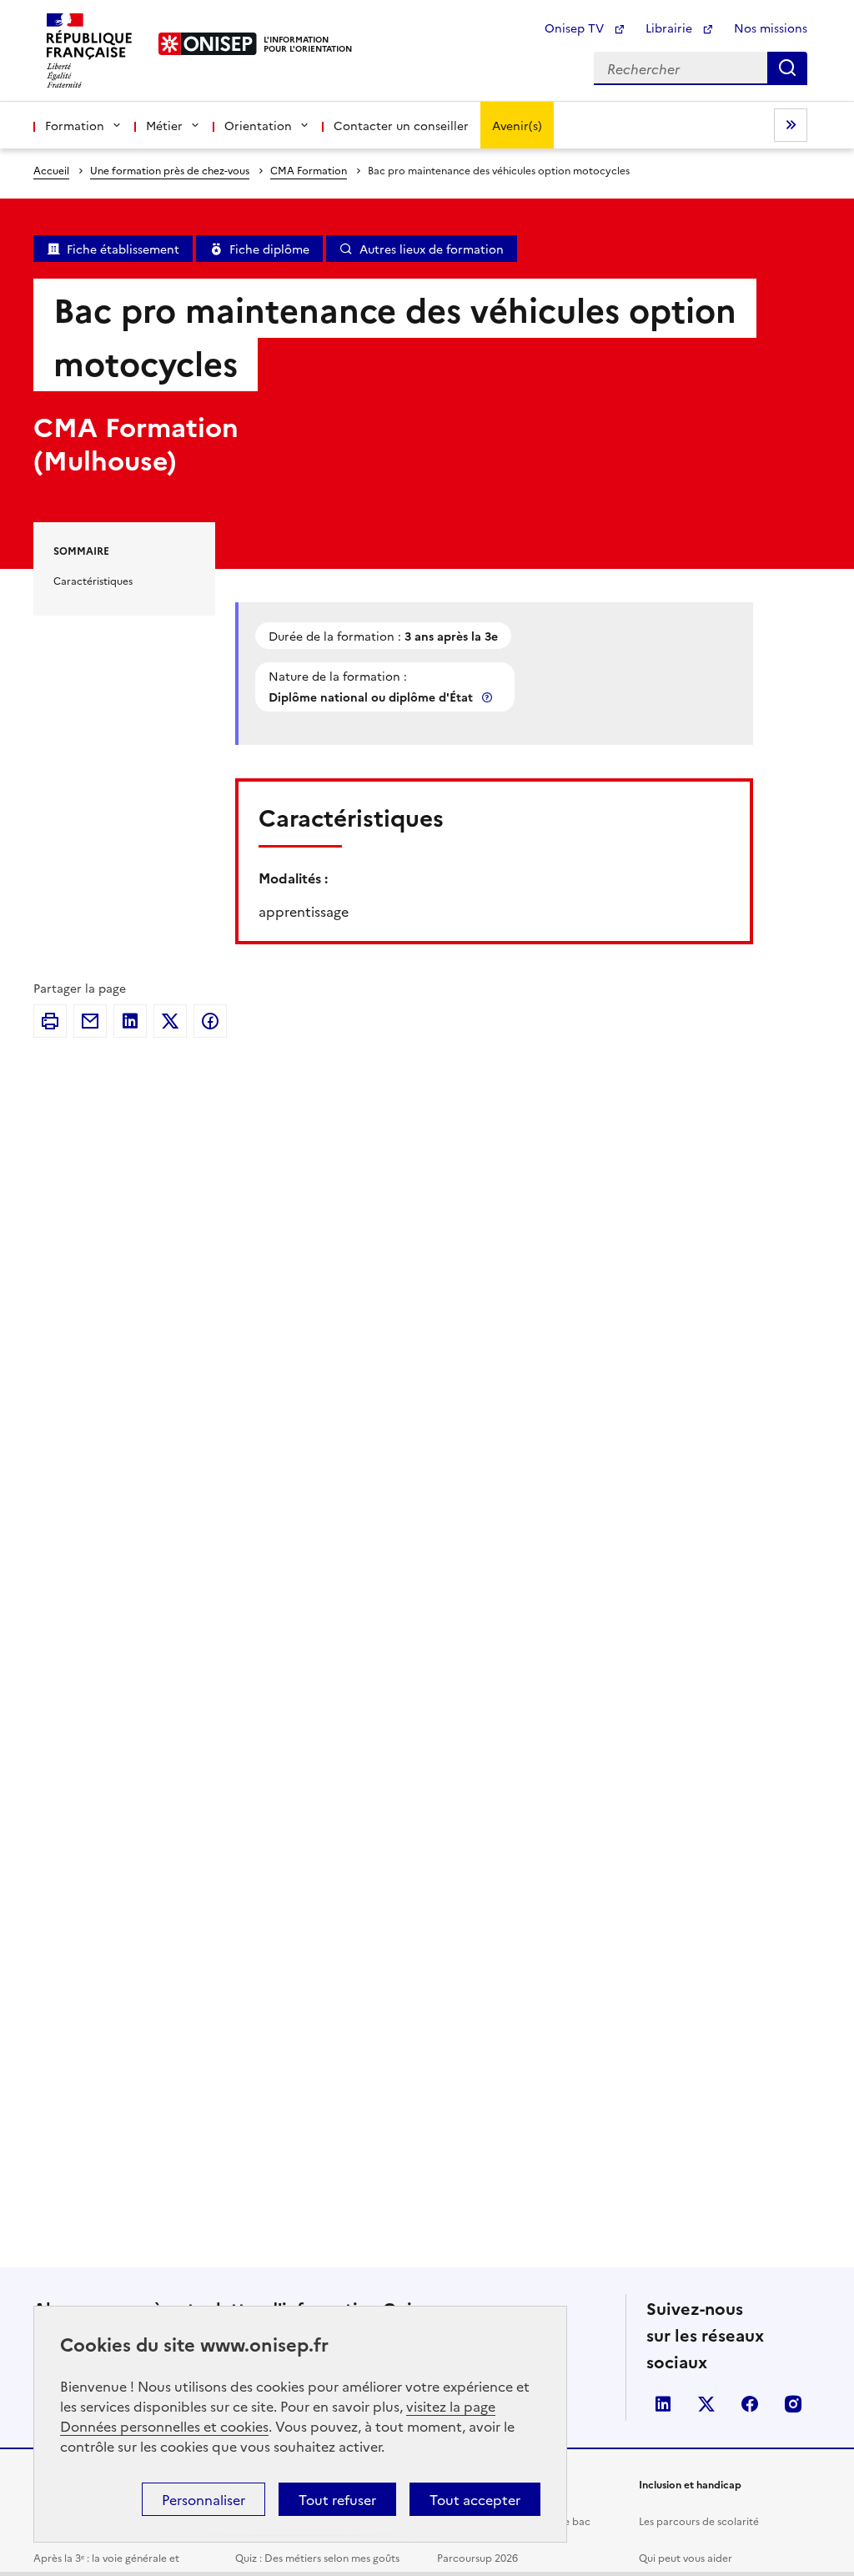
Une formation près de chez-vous (170, 170)
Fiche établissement (123, 249)
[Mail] (90, 1021)
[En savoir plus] (489, 697)
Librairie (671, 28)
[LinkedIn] (130, 1021)
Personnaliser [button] (203, 2499)
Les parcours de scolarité (699, 2521)
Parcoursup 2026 (477, 2557)
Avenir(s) (517, 125)
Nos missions (771, 28)
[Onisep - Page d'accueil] (208, 44)
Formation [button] (75, 125)
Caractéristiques (93, 580)
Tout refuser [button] (337, 2499)
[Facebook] (210, 1021)
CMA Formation (309, 170)
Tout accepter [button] (475, 2499)
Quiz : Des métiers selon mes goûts (317, 2557)
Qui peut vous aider (686, 2557)
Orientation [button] (258, 125)
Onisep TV (576, 28)
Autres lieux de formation (432, 249)
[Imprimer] (50, 1021)
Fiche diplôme (269, 249)
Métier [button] (164, 125)
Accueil (51, 170)
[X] (170, 1021)
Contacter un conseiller (401, 125)
